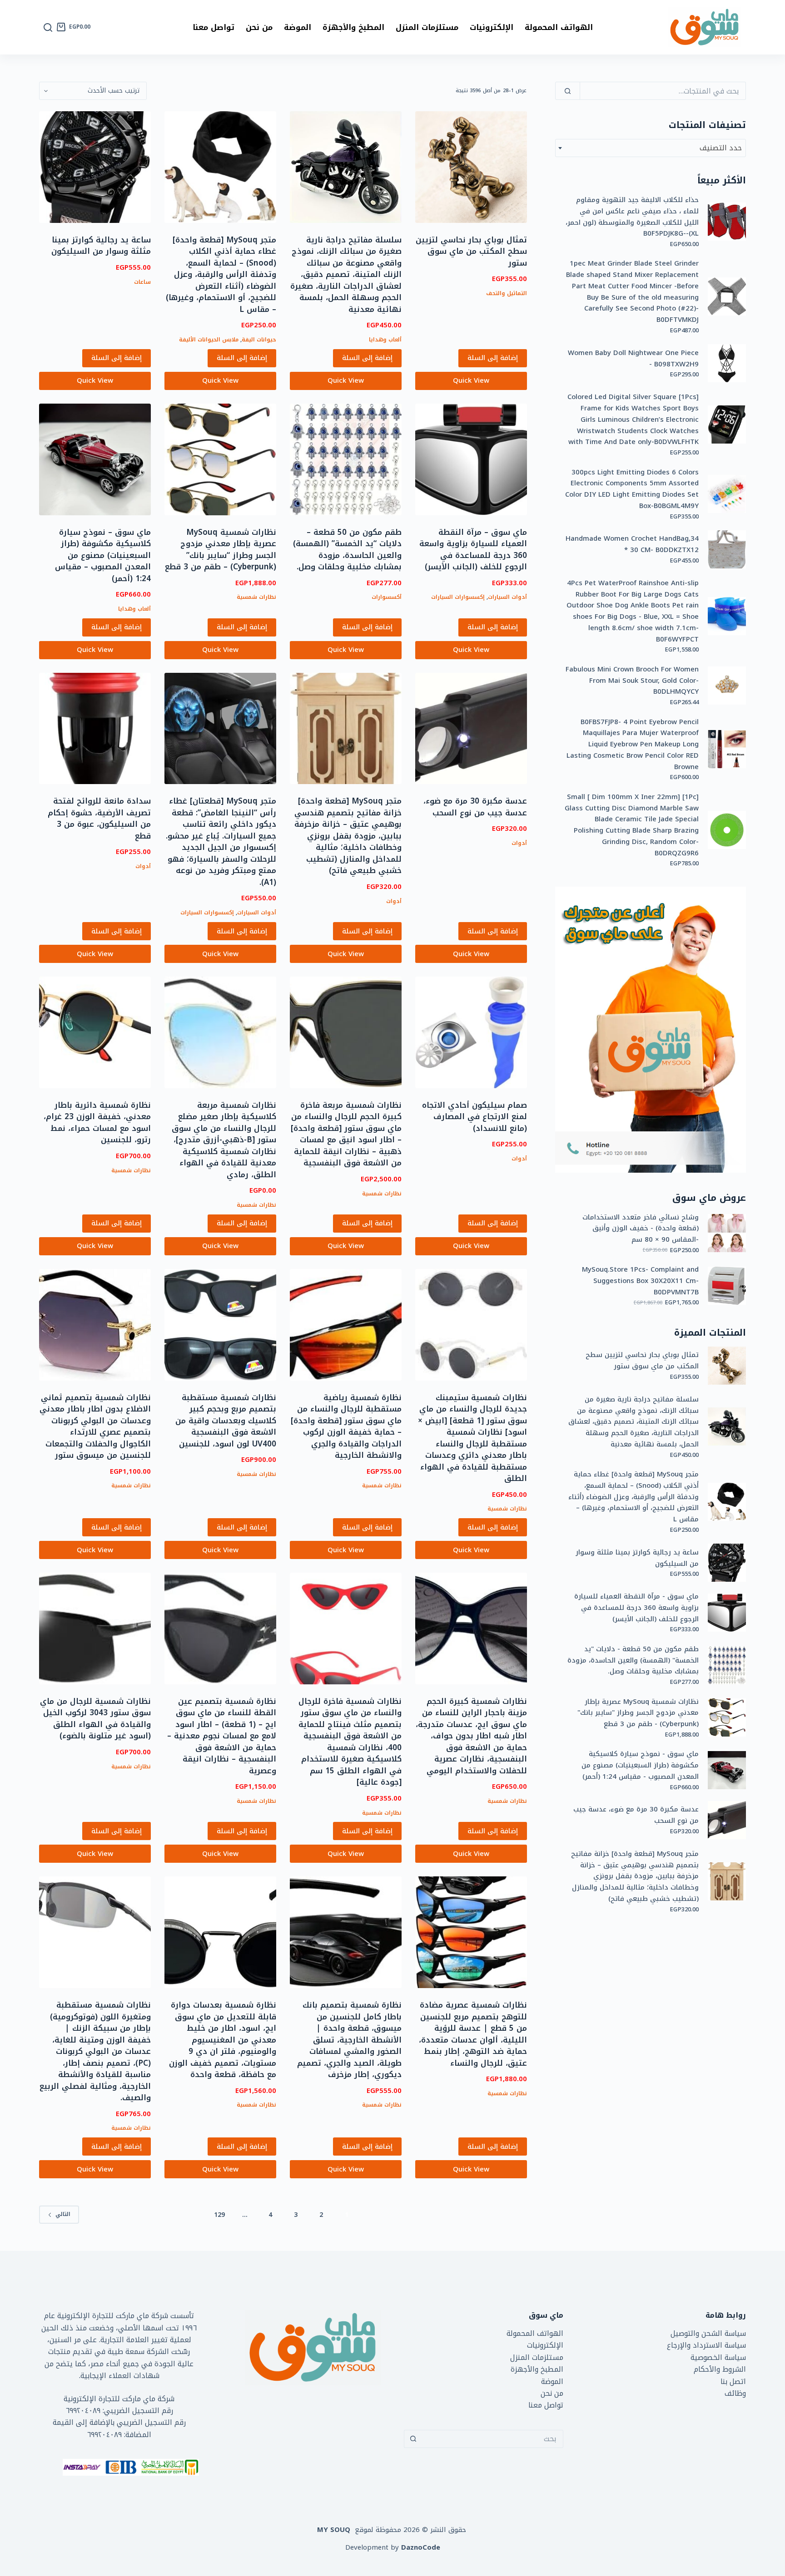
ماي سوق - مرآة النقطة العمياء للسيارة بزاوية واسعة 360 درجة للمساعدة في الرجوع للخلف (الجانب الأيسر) (636, 1608)
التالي (63, 2214)
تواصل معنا (214, 27)
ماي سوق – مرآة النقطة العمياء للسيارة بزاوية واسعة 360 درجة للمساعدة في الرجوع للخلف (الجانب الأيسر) (473, 550)
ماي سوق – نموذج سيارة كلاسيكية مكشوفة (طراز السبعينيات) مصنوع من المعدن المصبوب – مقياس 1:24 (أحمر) (103, 555)
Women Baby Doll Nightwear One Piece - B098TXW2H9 (633, 359)
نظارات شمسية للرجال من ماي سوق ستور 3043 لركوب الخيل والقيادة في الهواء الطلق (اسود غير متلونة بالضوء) (95, 1719)
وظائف (735, 2393)
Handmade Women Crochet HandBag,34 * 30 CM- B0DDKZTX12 (632, 544)
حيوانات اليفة (259, 340)
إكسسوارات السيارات (458, 597)
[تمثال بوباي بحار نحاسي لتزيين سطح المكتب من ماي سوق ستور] (471, 167)
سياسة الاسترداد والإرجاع (706, 2345)
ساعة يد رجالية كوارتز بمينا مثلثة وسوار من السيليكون (101, 246)
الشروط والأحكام (720, 2369)
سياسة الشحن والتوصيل (708, 2333)
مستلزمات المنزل (427, 27)
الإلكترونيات (492, 27)
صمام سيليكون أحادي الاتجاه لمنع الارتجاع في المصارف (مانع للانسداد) (474, 1117)
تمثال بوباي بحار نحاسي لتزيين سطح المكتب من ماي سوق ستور (471, 251)
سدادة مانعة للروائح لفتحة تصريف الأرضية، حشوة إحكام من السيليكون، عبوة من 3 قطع (99, 818)
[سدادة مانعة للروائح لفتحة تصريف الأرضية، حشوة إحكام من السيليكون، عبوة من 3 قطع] (95, 729)
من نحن (259, 27)
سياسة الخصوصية (718, 2357)
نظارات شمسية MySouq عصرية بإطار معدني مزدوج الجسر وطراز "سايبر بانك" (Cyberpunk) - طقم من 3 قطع (638, 1713)
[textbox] (651, 148)
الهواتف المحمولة (559, 27)
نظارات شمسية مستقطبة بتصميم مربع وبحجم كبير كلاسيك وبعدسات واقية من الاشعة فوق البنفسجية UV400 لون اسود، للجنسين (226, 1421)
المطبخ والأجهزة (353, 27)
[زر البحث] (413, 2439)
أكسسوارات (387, 597)
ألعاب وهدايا (385, 340)
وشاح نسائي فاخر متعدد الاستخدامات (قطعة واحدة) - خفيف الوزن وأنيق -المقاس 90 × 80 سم (641, 1229)
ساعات (142, 282)
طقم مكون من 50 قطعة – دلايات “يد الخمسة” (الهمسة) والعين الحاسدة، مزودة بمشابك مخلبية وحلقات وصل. (347, 550)
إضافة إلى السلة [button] (493, 358)
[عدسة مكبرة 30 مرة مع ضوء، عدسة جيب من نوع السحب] (471, 729)
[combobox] (651, 148)
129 (219, 2215)
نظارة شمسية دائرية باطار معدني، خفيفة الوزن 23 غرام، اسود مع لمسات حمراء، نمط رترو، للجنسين (97, 1123)
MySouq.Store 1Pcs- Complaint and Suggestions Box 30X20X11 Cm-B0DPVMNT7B (640, 1281)
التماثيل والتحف (507, 293)
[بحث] (48, 27)
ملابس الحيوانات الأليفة (209, 340)
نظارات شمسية (256, 597)
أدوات (519, 843)
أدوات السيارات (507, 597)
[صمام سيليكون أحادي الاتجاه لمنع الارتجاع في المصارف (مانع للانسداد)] (471, 1032)
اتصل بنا (733, 2381)
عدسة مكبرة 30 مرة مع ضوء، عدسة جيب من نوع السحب (475, 807)
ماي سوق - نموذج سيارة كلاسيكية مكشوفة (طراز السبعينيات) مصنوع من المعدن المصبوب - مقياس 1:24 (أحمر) (640, 1765)
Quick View (471, 380)
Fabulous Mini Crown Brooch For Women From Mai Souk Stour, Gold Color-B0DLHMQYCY (632, 681)
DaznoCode (421, 2547)
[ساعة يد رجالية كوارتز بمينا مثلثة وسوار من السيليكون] (95, 167)
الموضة (298, 27)
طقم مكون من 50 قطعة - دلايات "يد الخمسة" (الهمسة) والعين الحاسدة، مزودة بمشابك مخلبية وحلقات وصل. (633, 1660)
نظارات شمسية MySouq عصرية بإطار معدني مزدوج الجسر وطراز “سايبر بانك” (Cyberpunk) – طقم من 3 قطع (221, 550)
